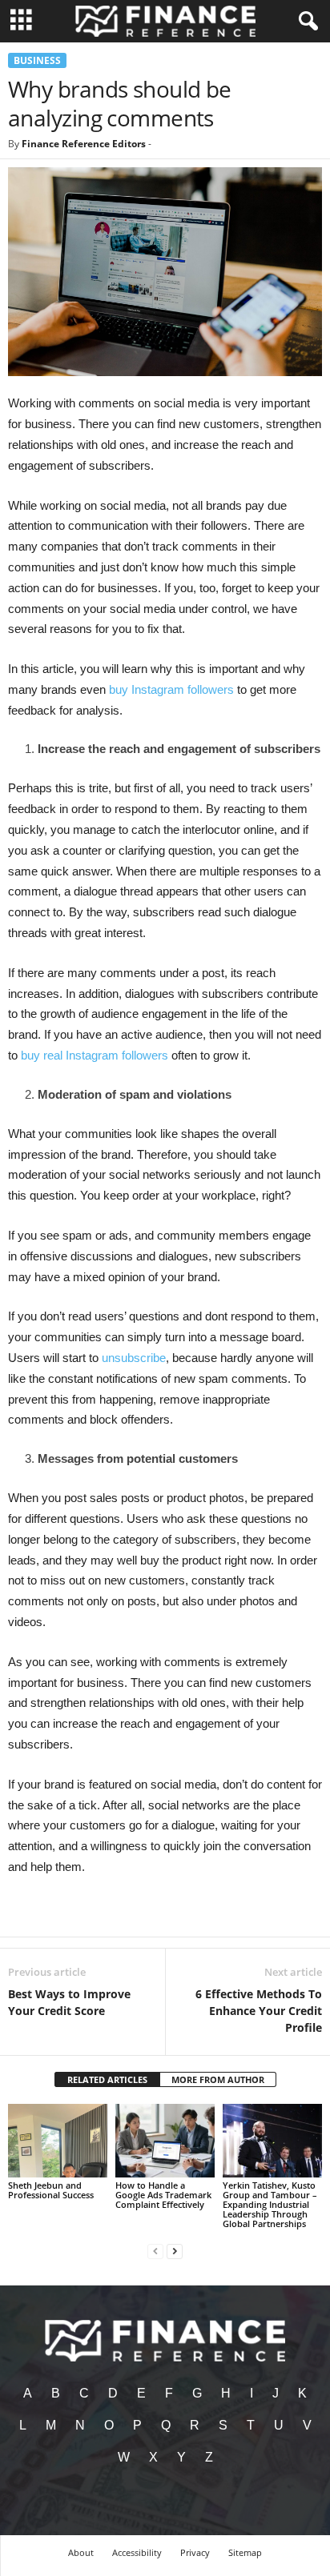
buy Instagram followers (171, 689)
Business (37, 60)
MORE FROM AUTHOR (218, 2079)
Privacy (195, 2552)
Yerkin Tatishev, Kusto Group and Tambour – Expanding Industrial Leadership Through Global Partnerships (270, 2204)
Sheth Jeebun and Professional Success (51, 2190)
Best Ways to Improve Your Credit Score (69, 2002)
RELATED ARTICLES (107, 2079)
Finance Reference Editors (84, 144)
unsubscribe (134, 1358)
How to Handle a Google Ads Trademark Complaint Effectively (163, 2195)
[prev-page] (155, 2251)
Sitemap (245, 2552)
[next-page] (175, 2251)
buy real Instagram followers (95, 1055)
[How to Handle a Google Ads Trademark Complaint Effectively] (165, 2141)
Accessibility (137, 2552)
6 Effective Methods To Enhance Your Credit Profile (259, 2011)
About (81, 2552)
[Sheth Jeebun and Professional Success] (58, 2141)
